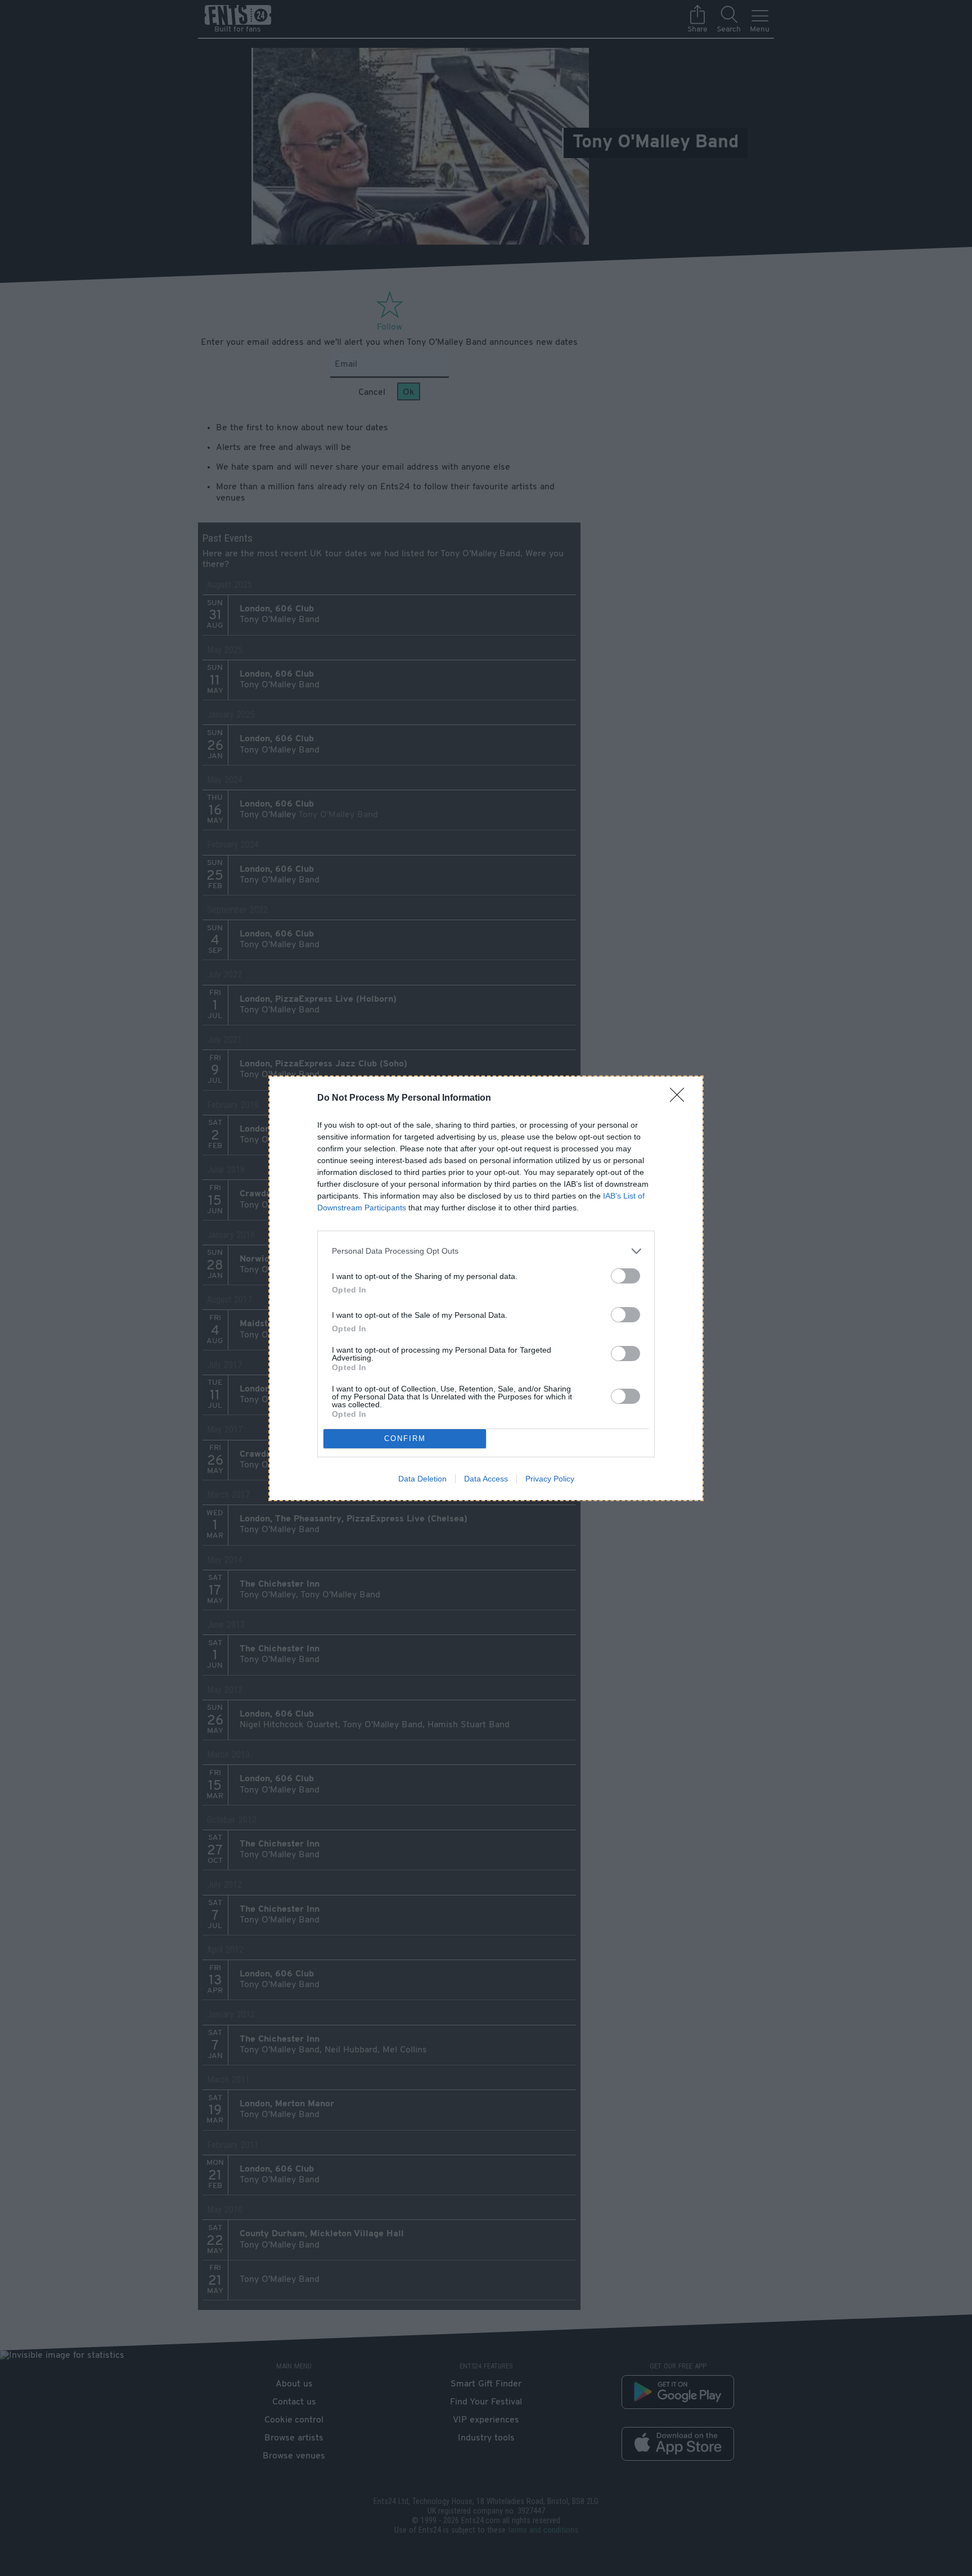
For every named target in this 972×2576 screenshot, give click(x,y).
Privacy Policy (550, 1479)
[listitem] (486, 1251)
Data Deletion (422, 1479)
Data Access (486, 1479)
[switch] (625, 1276)
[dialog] (486, 1288)
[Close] (681, 1098)
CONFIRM (405, 1438)
